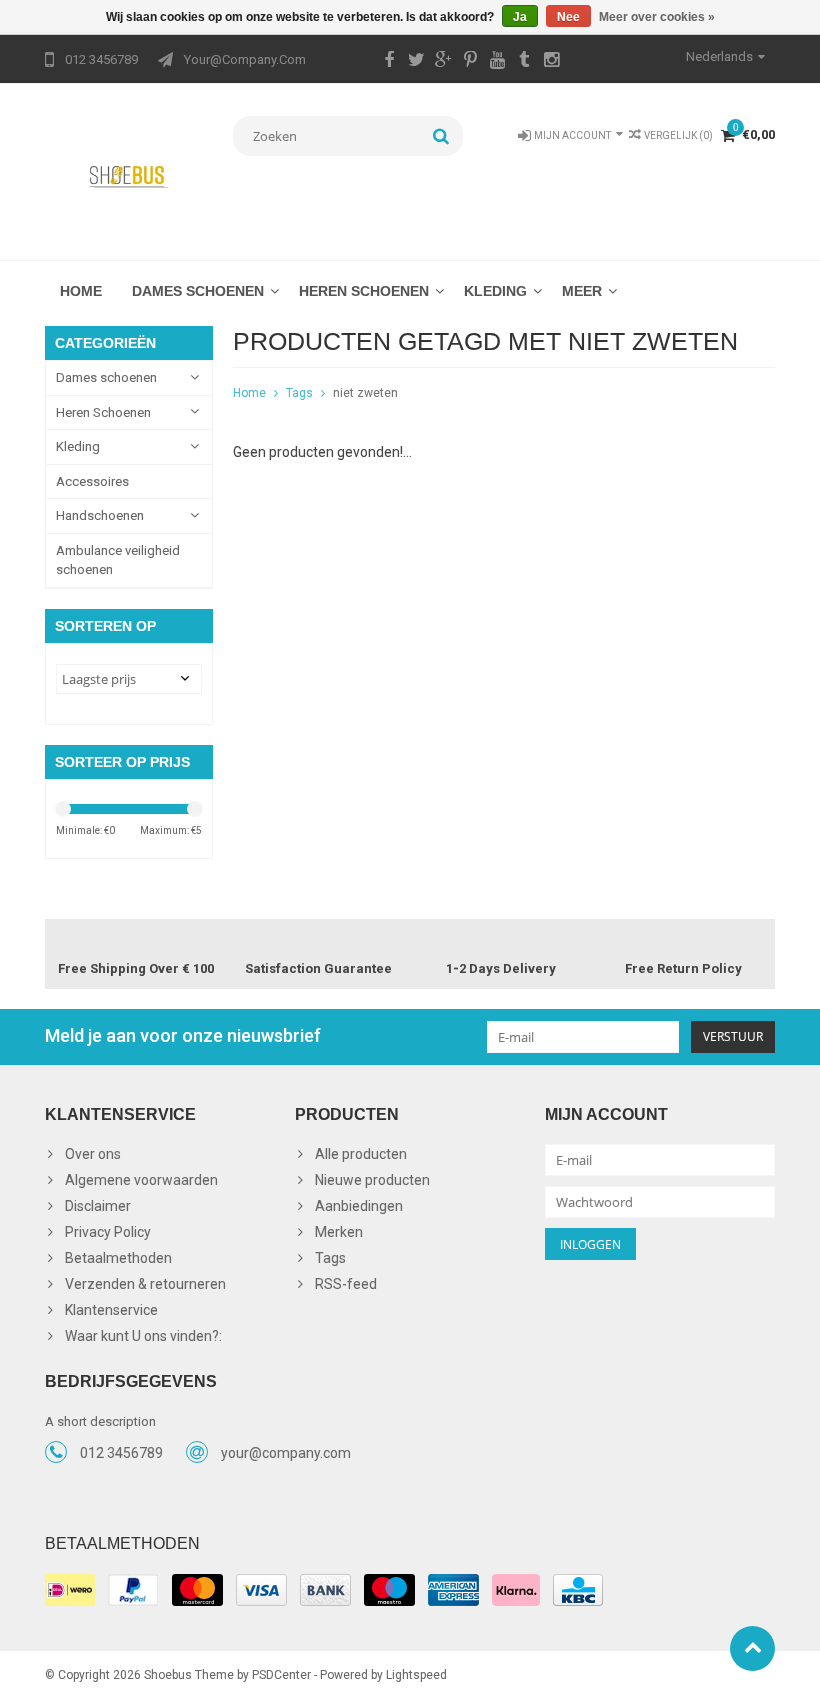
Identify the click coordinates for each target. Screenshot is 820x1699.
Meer (582, 291)
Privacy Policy (108, 1232)
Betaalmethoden (118, 1258)
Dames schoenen (198, 291)
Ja (520, 17)
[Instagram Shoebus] (551, 62)
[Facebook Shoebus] (389, 62)
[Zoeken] (441, 136)
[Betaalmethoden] (70, 1590)
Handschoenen (100, 515)
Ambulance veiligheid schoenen (118, 560)
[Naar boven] (752, 1648)
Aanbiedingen (359, 1206)
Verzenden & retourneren (145, 1284)
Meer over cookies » (657, 17)
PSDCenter (281, 1675)
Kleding (495, 291)
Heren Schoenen (364, 291)
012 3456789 (121, 1453)
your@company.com (286, 1453)
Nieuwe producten (372, 1180)
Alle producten (361, 1154)
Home (81, 291)
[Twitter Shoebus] (416, 62)
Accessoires (92, 481)
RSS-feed (346, 1284)
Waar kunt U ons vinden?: (143, 1336)
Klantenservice (111, 1310)
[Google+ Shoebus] (443, 62)
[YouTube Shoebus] (497, 62)
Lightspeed (416, 1675)
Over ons (93, 1154)
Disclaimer (98, 1206)
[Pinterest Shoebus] (470, 62)
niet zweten (365, 393)
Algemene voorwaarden (141, 1180)
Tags (299, 393)
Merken (339, 1232)
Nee (568, 17)
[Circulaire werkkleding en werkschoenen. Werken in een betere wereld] (129, 176)
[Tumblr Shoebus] (524, 62)
